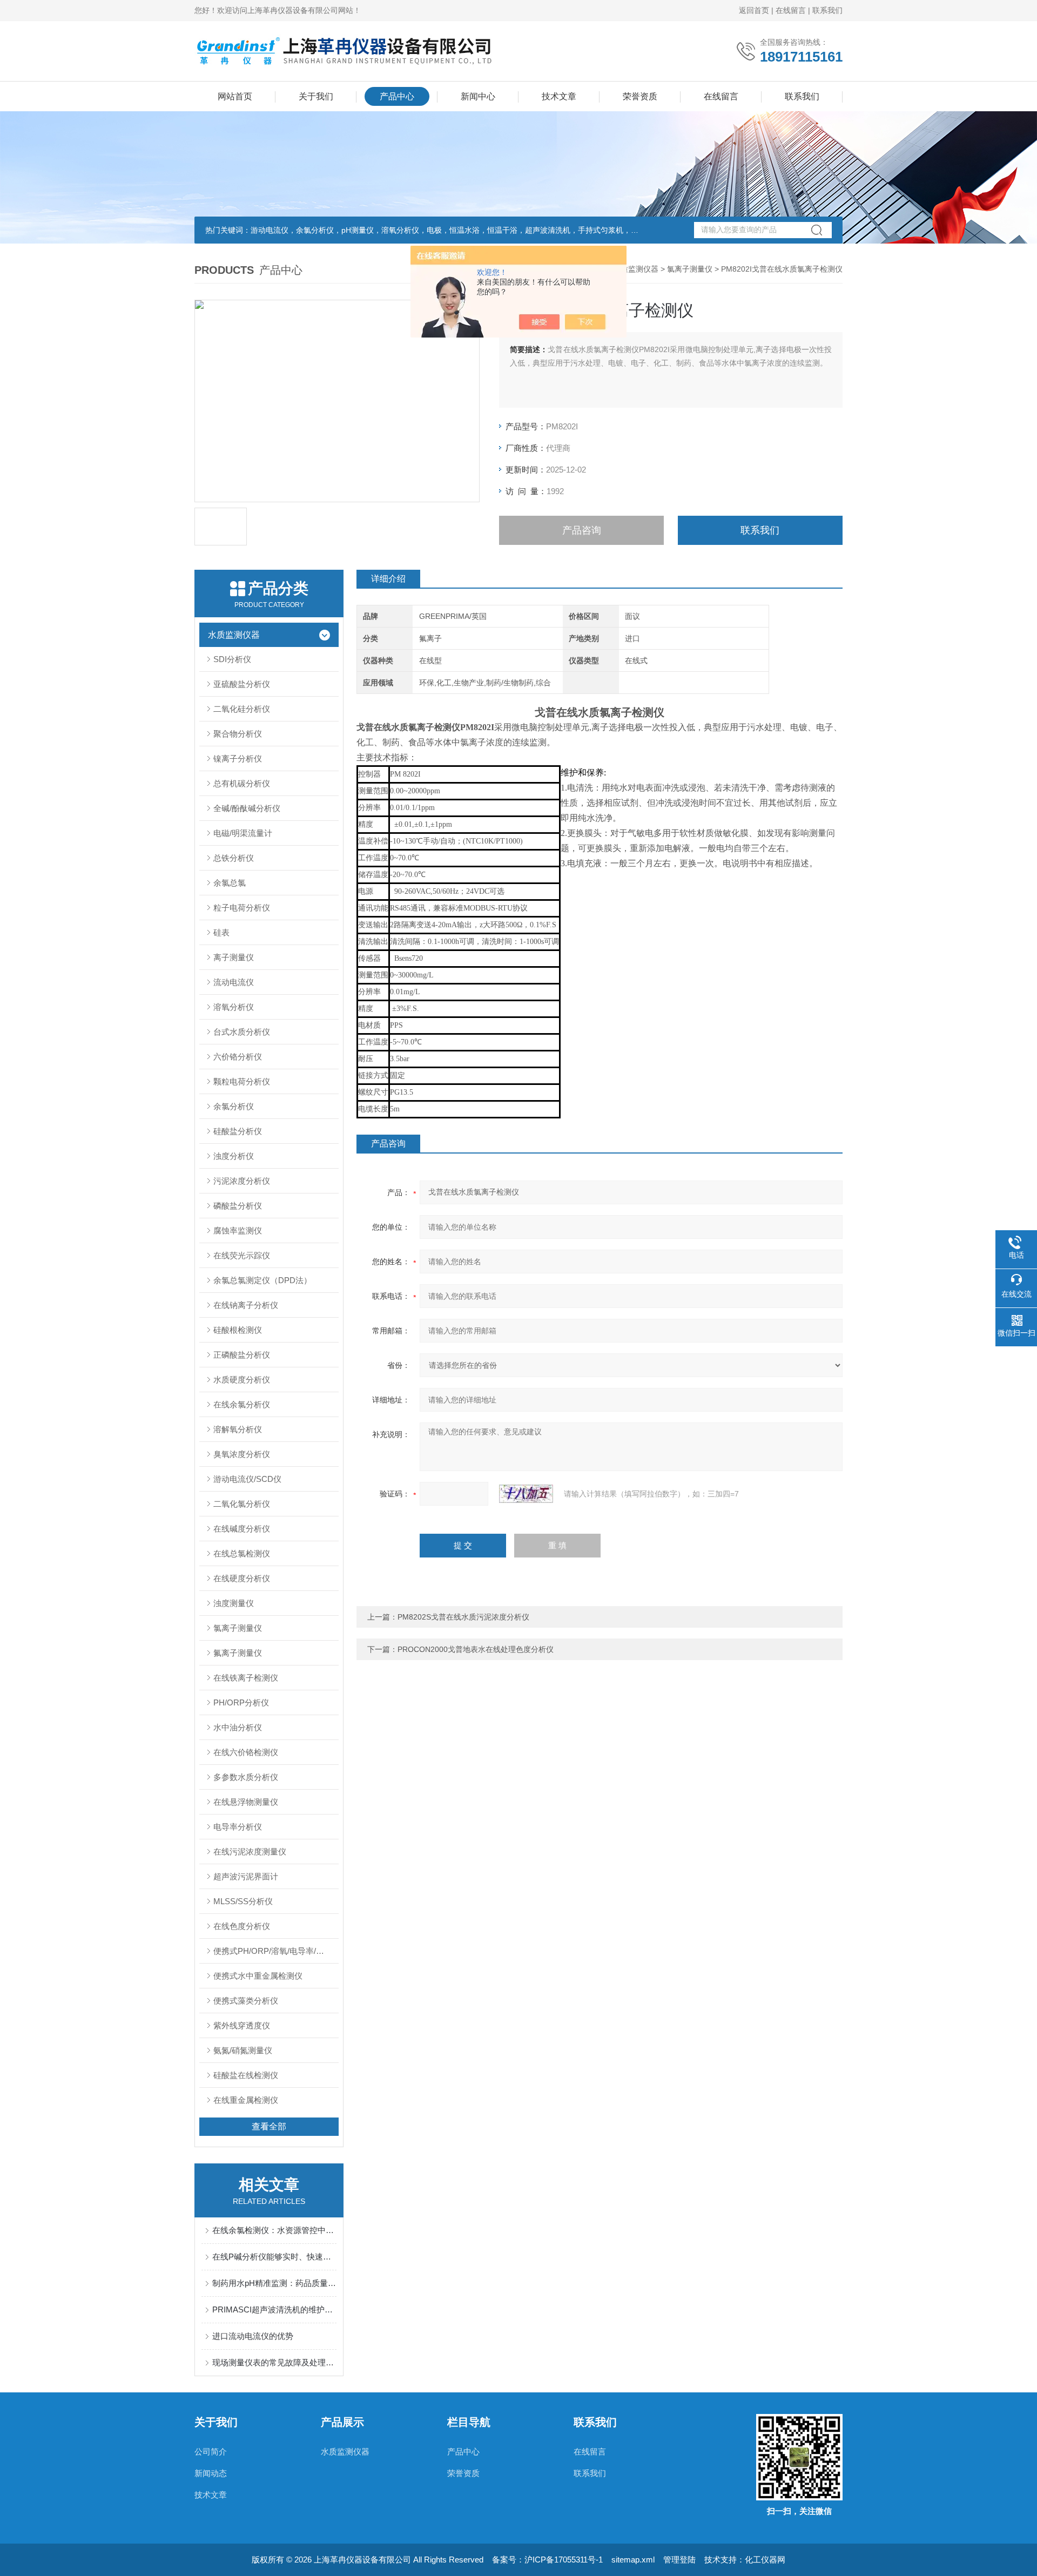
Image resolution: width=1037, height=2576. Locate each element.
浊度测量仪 (234, 1603)
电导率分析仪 (238, 1827)
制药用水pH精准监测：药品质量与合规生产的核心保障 (274, 2283)
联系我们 (827, 10)
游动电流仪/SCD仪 (247, 1479)
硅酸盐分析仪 (238, 1131)
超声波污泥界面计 (246, 1876)
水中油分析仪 (238, 1727)
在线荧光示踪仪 (242, 1255)
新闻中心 (478, 96)
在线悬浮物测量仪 (246, 1802)
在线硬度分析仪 (242, 1578)
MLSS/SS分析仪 (243, 1901)
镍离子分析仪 (238, 758)
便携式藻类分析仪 (246, 2001)
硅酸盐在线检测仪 (246, 2075)
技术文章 (559, 96)
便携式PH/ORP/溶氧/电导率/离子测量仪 (276, 1951)
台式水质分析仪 (242, 1032)
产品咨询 (582, 530)
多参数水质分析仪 (246, 1777)
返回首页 (754, 10)
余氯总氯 (230, 883)
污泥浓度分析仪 (242, 1181)
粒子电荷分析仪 (242, 908)
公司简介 (211, 2452)
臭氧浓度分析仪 (242, 1454)
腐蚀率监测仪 (238, 1230)
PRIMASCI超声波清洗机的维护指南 (274, 2309)
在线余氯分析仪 (242, 1404)
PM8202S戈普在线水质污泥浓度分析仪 (463, 1617)
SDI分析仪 (232, 659)
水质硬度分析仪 (242, 1380)
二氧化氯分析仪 (242, 1504)
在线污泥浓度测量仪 (250, 1852)
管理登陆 (679, 2560)
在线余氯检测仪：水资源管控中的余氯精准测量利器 (274, 2230)
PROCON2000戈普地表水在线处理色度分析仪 (476, 1649)
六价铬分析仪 (238, 1057)
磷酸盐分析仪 (238, 1206)
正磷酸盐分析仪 (242, 1355)
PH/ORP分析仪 (241, 1702)
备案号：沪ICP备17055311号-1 (547, 2560)
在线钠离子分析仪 (246, 1305)
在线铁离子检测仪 (246, 1678)
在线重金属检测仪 (246, 2100)
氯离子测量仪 (690, 269)
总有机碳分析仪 (242, 783)
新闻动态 (211, 2473)
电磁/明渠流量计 (243, 833)
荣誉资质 (640, 96)
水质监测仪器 (636, 269)
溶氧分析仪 (234, 1007)
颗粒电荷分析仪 (242, 1081)
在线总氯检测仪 (242, 1553)
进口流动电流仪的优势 (253, 2336)
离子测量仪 (234, 957)
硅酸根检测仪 (238, 1330)
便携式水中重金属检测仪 (258, 1976)
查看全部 (269, 2126)
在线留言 (791, 10)
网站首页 (235, 96)
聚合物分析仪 (238, 734)
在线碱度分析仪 (242, 1529)
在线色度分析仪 (242, 1926)
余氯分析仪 (234, 1106)
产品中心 (397, 96)
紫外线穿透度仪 (242, 2025)
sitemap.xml (633, 2560)
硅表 (221, 932)
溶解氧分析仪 (238, 1429)
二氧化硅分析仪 (242, 709)
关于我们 (316, 96)
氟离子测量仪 (238, 1653)
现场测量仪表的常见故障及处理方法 (274, 2362)
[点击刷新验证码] (526, 1494)
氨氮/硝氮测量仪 (243, 2050)
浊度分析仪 (234, 1156)
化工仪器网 (765, 2560)
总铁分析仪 (234, 858)
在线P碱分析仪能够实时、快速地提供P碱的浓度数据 (274, 2257)
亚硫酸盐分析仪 (242, 684)
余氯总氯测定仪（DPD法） (262, 1280)
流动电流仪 (234, 982)
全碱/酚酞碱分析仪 (247, 808)
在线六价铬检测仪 (246, 1752)
